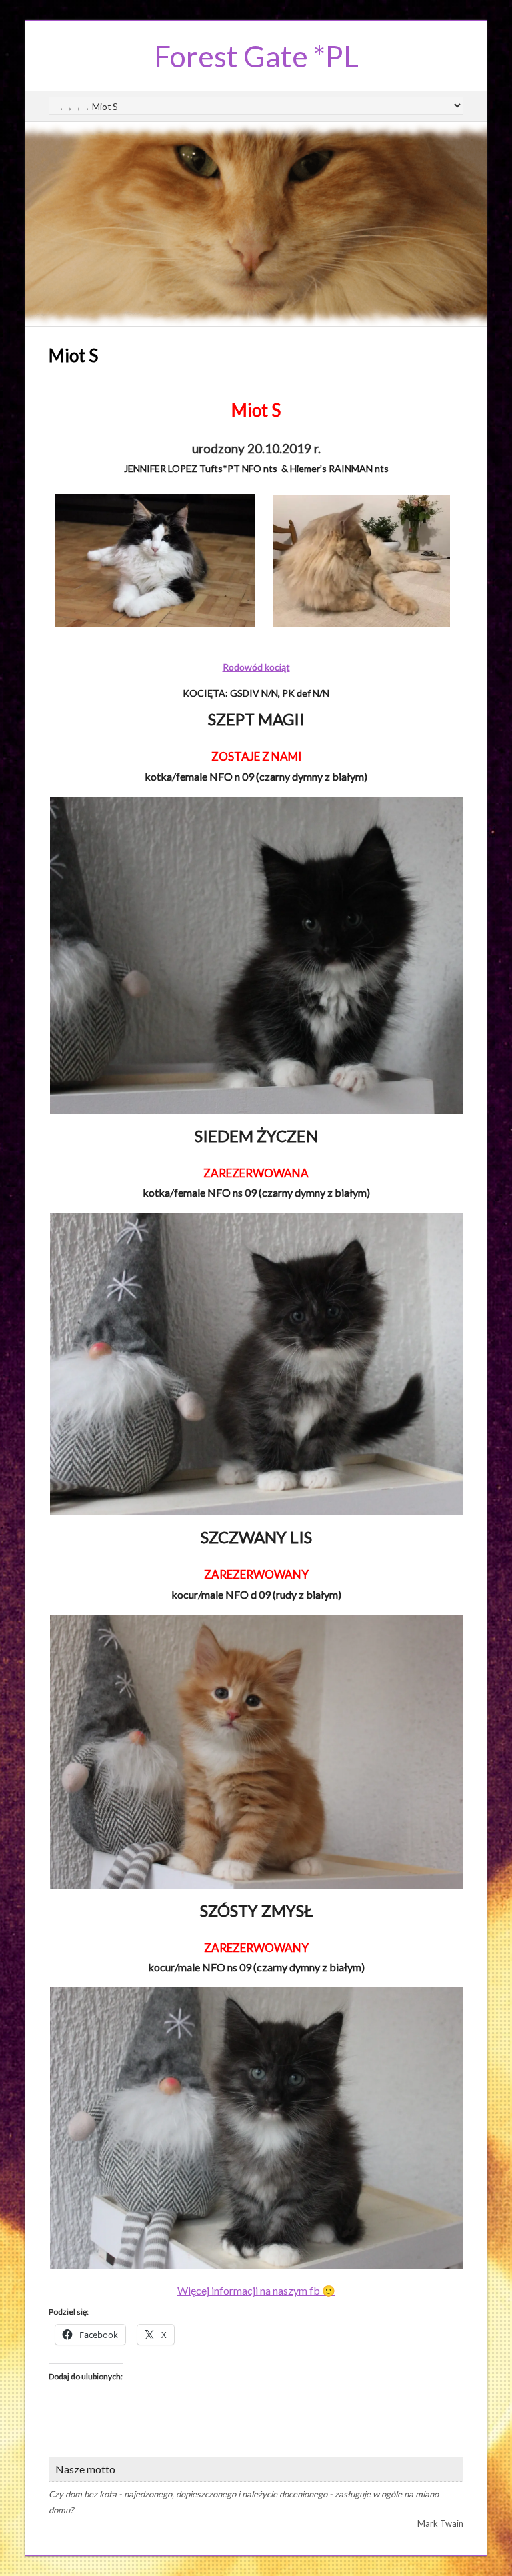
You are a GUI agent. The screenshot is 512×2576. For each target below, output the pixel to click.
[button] (256, 955)
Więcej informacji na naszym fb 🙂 (256, 2290)
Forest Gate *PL (256, 56)
